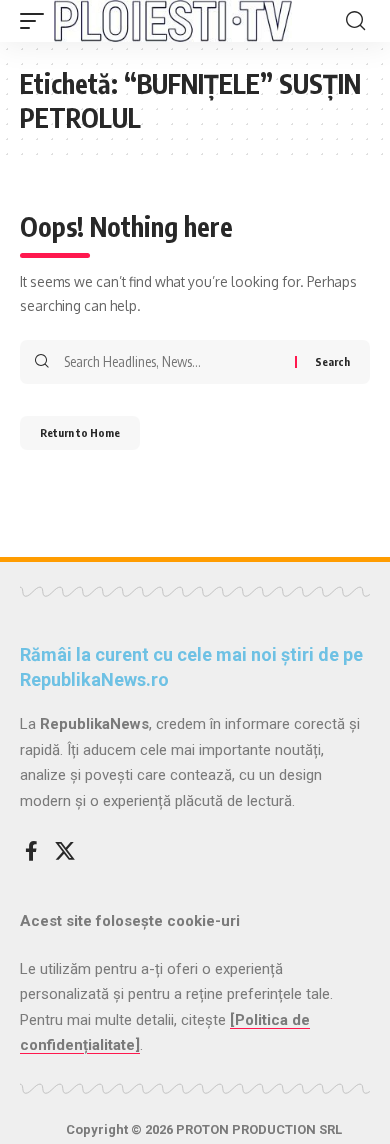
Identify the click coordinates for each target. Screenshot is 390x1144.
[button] (37, 21)
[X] (65, 851)
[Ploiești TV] (173, 21)
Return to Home (80, 432)
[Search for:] (172, 362)
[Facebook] (31, 851)
